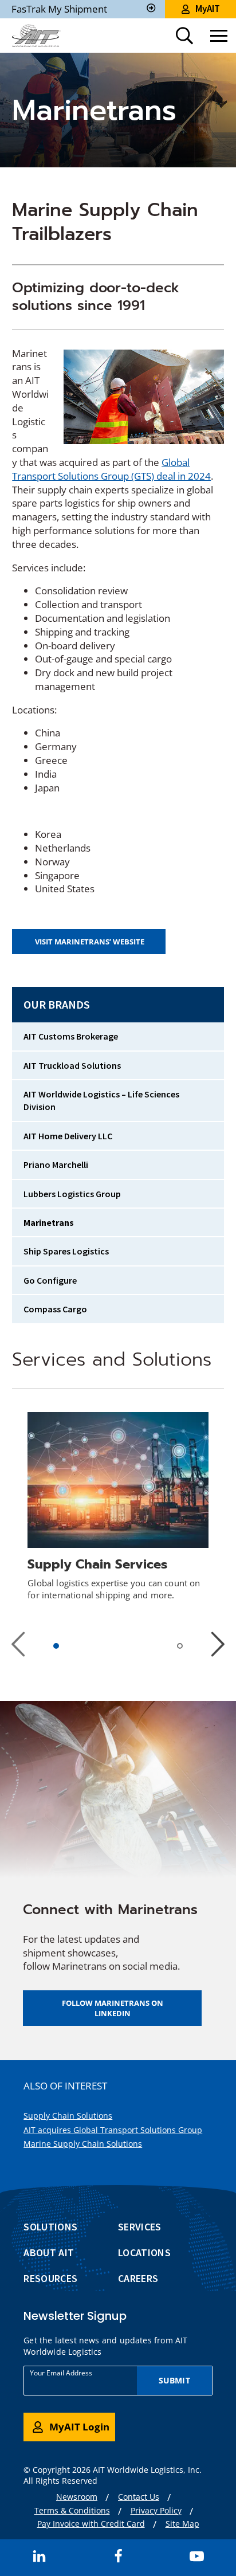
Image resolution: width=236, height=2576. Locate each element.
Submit (174, 2380)
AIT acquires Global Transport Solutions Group (113, 2130)
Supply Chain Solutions (68, 2116)
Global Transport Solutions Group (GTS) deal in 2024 (111, 469)
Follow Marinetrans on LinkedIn (113, 2008)
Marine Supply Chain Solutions (83, 2144)
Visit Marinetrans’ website (92, 945)
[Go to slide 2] (182, 1648)
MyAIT (208, 9)
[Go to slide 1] (57, 1646)
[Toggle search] (184, 36)
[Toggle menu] (219, 36)
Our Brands (57, 1004)
